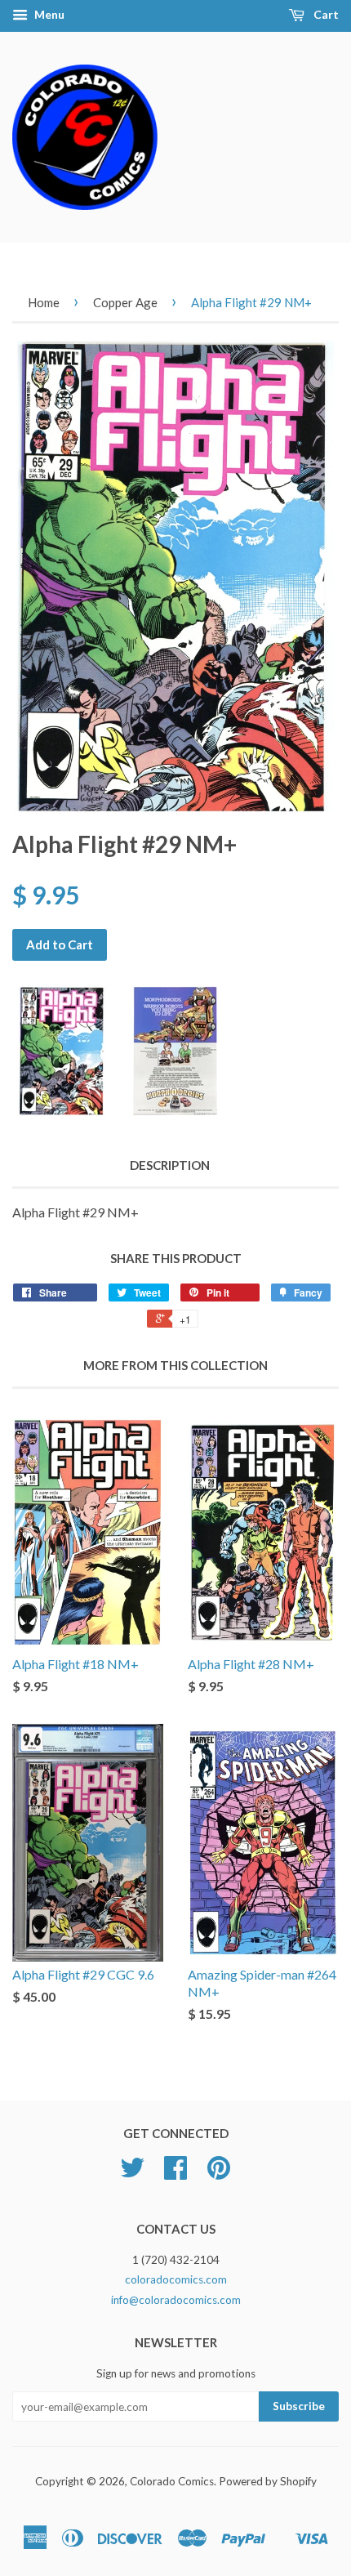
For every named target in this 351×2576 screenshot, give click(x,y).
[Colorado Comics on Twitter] (132, 2173)
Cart (325, 14)
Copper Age (125, 302)
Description (170, 1165)
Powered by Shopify (268, 2481)
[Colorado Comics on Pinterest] (219, 2173)
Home (44, 302)
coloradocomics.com (176, 2279)
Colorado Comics (172, 2481)
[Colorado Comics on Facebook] (175, 2173)
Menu (48, 14)
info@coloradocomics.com (176, 2300)
